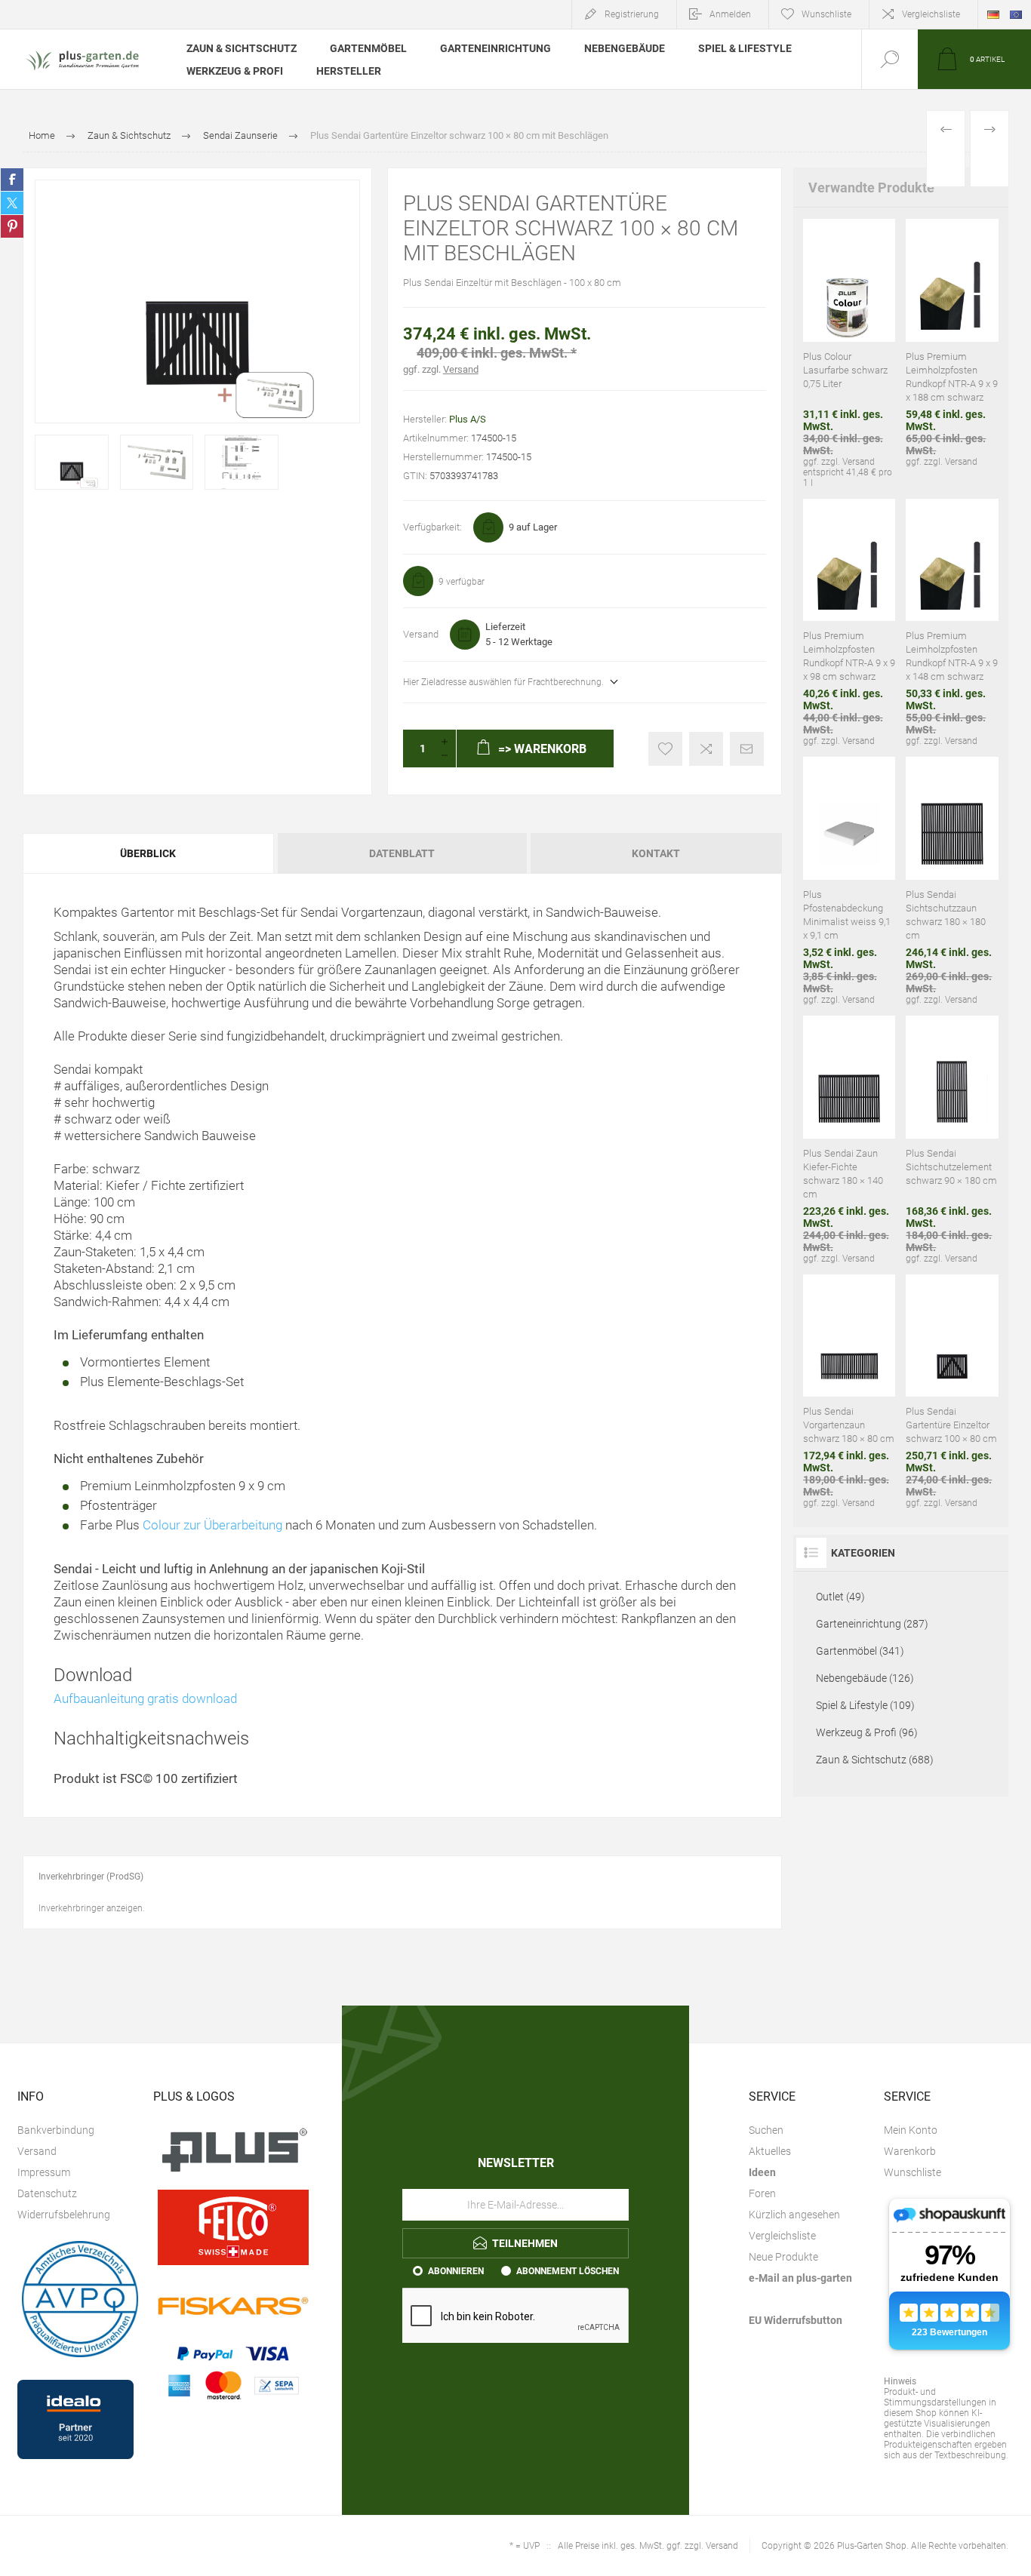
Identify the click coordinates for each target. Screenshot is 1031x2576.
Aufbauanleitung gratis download (145, 1698)
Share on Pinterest (12, 226)
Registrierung (632, 14)
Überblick (148, 853)
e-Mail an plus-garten (800, 2278)
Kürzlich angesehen (794, 2215)
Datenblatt (402, 853)
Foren (762, 2193)
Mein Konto (911, 2130)
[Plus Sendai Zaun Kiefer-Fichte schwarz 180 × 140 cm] (849, 1140)
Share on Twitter (12, 203)
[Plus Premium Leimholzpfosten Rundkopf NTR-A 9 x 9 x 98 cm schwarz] (849, 623)
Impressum (44, 2172)
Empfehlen (747, 749)
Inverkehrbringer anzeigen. (92, 1908)
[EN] (1016, 14)
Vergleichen (706, 749)
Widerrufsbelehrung (64, 2215)
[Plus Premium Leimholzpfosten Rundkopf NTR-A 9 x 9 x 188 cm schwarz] (952, 354)
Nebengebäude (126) (865, 1678)
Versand (461, 369)
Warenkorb (910, 2151)
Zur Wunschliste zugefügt (665, 749)
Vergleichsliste (931, 14)
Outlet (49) (840, 1597)
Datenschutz (47, 2193)
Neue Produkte (783, 2257)
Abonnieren (456, 2271)
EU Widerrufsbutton (796, 2320)
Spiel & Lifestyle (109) (865, 1705)
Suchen (766, 2130)
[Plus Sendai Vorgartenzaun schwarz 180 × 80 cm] (849, 1392)
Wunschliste (913, 2172)
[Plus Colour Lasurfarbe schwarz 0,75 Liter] (849, 354)
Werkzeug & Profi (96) (867, 1732)
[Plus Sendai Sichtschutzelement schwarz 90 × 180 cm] (952, 1140)
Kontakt (656, 853)
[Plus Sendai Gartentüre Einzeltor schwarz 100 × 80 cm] (952, 1392)
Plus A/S (468, 419)
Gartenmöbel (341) (860, 1651)
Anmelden (730, 14)
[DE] (993, 14)
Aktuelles (770, 2151)
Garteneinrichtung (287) (872, 1624)
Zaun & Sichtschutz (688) (875, 1760)
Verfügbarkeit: (432, 527)
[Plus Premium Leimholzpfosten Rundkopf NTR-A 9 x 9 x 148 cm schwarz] (952, 623)
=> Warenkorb (830, 274)
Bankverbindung (56, 2130)
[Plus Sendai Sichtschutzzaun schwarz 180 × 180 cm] (952, 881)
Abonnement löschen (568, 2271)
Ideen (762, 2172)
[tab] (149, 853)
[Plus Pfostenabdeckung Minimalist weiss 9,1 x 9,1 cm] (849, 881)
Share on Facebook (12, 180)
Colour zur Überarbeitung (212, 1525)
